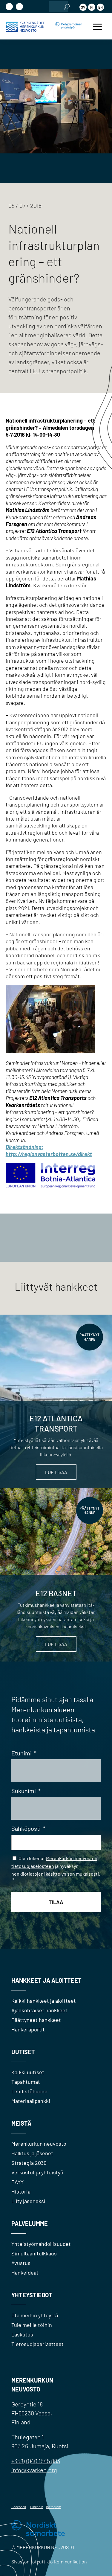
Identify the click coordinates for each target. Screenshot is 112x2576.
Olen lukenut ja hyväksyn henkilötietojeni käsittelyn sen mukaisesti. (56, 1869)
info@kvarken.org (34, 2470)
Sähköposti (28, 1828)
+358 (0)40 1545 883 (36, 2461)
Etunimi (24, 1753)
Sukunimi (26, 1791)
